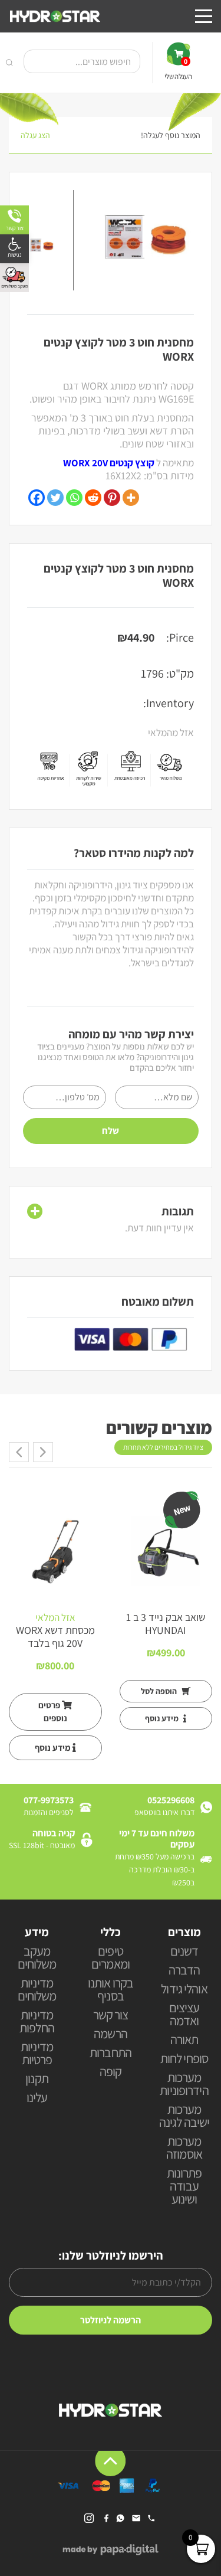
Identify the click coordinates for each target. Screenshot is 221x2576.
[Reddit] (93, 498)
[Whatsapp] (74, 498)
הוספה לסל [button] (160, 1691)
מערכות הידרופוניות (184, 2085)
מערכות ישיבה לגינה (184, 2116)
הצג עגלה (35, 135)
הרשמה (111, 2034)
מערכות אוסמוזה (184, 2148)
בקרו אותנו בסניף (111, 1990)
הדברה (184, 1971)
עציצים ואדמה (184, 2015)
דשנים (184, 1952)
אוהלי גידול (184, 1990)
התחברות (111, 2053)
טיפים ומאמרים (111, 1958)
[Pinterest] (112, 498)
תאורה (184, 2040)
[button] (14, 249)
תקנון (37, 2079)
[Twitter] (55, 498)
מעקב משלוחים (37, 1958)
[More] (131, 498)
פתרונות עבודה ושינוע (184, 2187)
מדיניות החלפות (37, 2022)
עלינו (37, 2098)
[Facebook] (37, 498)
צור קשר (111, 2016)
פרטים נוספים (53, 1712)
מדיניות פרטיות (37, 2054)
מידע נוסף (163, 1718)
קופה (111, 2072)
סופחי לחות (184, 2059)
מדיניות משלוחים (37, 1990)
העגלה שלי (178, 69)
